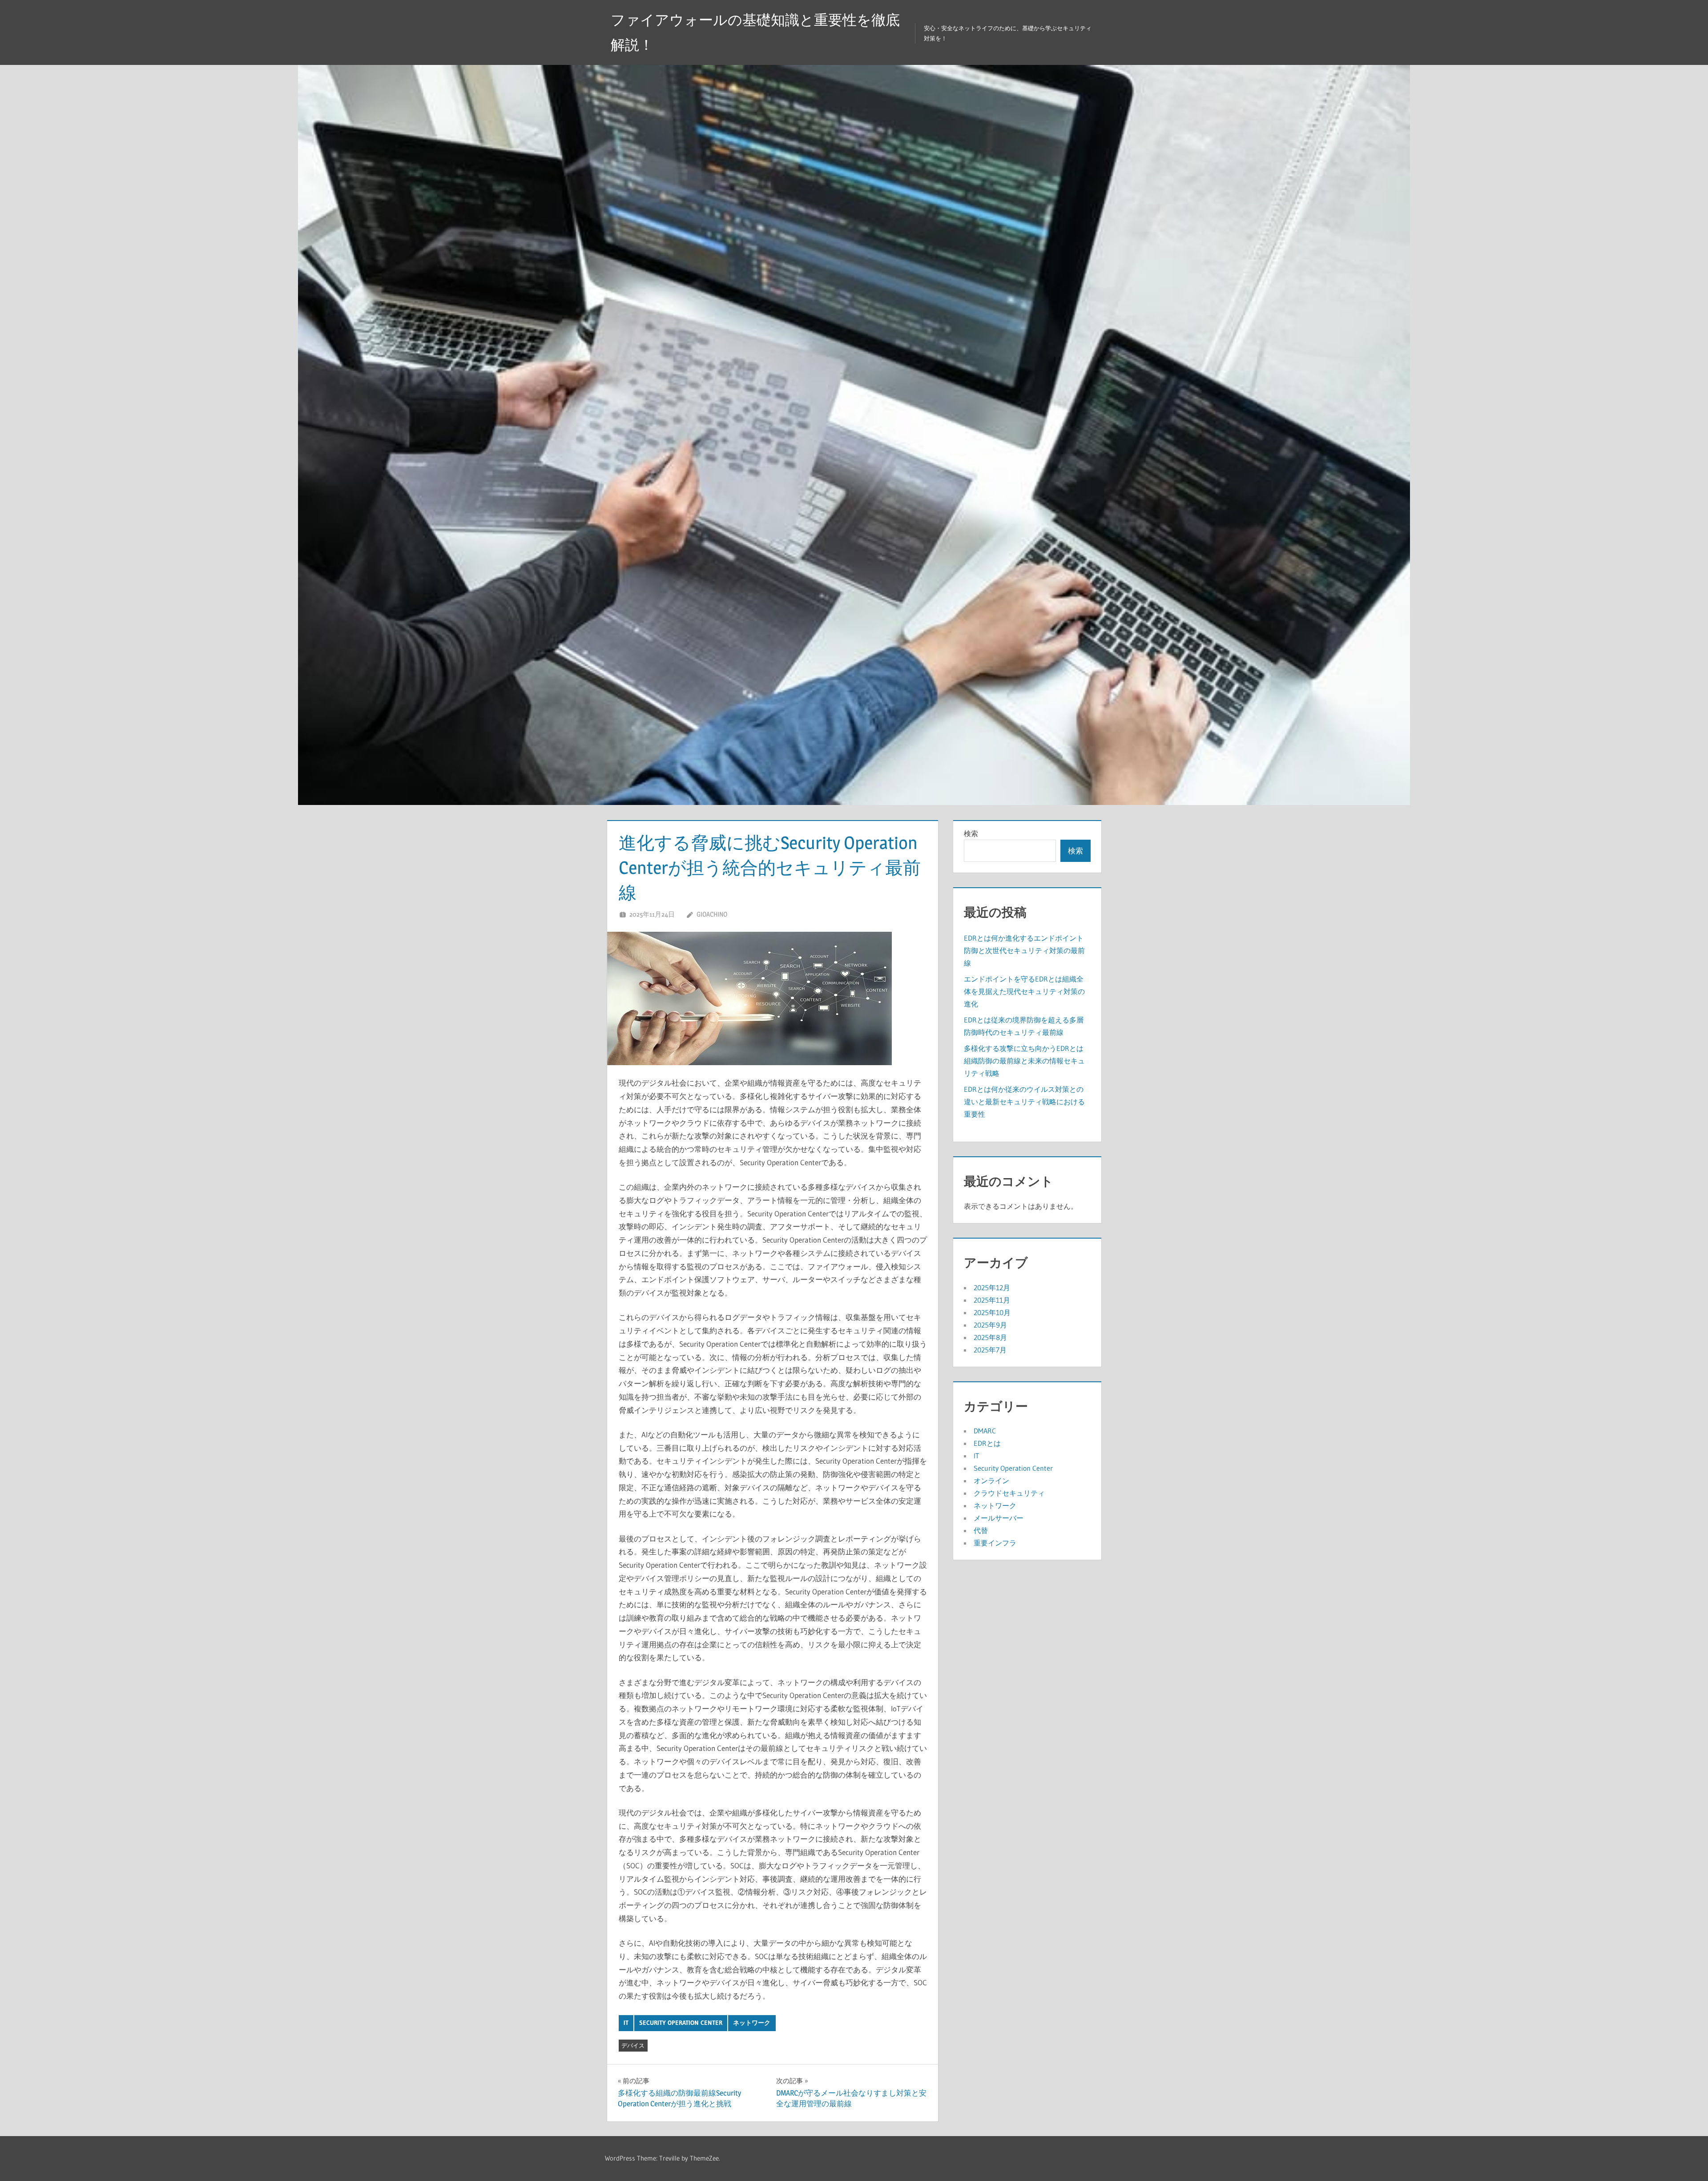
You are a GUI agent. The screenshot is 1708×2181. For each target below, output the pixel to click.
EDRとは (987, 1443)
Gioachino (712, 914)
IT (626, 2023)
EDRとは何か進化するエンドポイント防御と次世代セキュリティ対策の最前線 (1024, 950)
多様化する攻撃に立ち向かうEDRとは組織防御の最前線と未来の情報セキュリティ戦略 (1024, 1061)
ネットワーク (752, 2023)
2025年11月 (992, 1300)
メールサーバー (999, 1518)
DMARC (985, 1431)
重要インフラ (995, 1543)
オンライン (991, 1481)
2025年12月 (992, 1288)
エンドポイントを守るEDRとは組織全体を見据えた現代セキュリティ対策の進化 (1024, 991)
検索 (971, 833)
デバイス (633, 2045)
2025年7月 (990, 1350)
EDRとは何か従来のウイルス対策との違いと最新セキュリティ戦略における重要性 (1024, 1102)
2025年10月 (992, 1312)
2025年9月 (990, 1325)
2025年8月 (990, 1337)
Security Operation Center (681, 2023)
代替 (981, 1530)
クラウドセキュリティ (1009, 1493)
